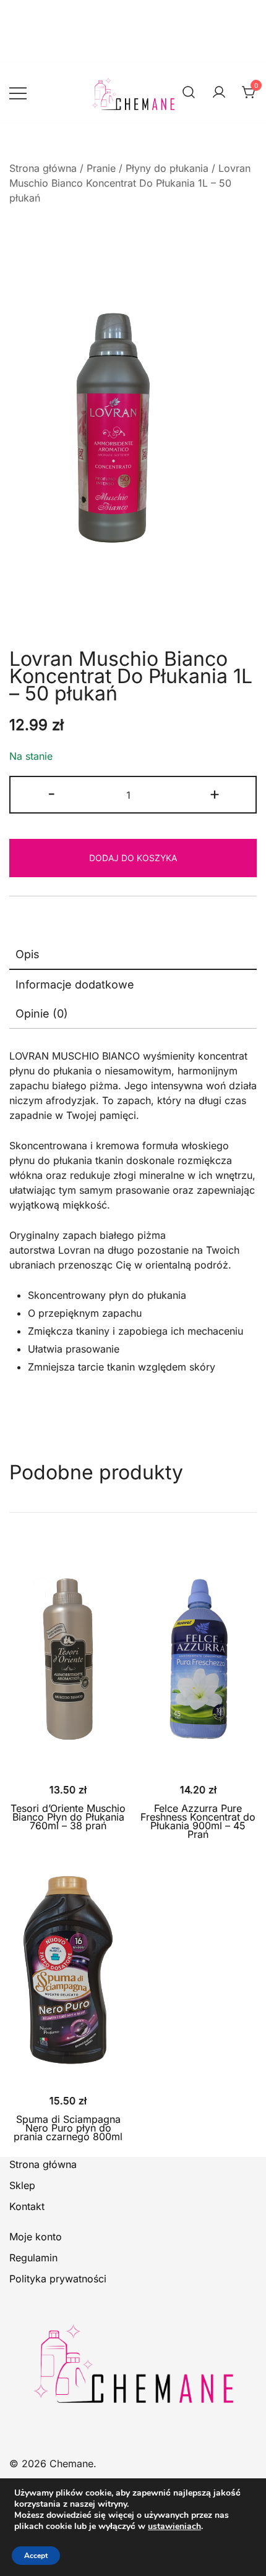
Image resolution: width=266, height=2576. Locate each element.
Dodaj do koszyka (133, 858)
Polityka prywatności (58, 2279)
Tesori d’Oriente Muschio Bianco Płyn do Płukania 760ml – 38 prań (68, 1817)
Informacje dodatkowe (75, 984)
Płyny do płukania (167, 168)
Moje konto (36, 2237)
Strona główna (43, 168)
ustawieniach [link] (174, 2526)
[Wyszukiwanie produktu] (189, 92)
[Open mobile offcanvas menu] (18, 93)
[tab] (133, 955)
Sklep (22, 2185)
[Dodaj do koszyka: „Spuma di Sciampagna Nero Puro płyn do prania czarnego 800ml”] (68, 2063)
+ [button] (215, 793)
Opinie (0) (42, 1014)
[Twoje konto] (219, 93)
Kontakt (27, 2206)
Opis (28, 954)
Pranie (101, 168)
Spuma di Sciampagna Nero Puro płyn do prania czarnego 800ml (68, 2128)
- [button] (52, 793)
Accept (36, 2556)
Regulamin (33, 2258)
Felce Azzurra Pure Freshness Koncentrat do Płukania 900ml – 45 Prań (198, 1821)
